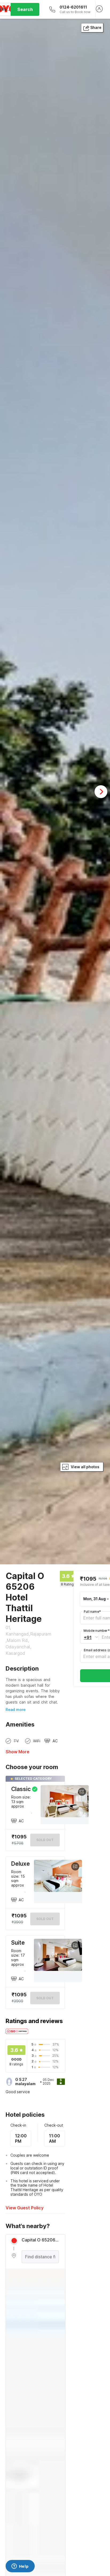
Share (96, 27)
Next (101, 792)
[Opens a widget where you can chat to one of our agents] (20, 2567)
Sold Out (45, 1919)
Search (25, 9)
